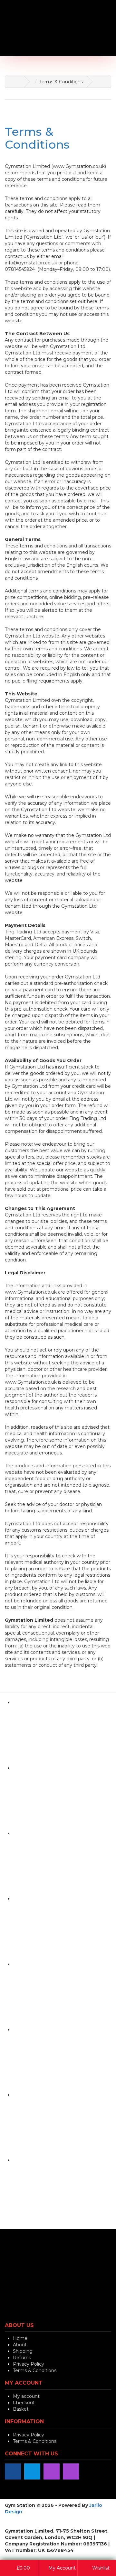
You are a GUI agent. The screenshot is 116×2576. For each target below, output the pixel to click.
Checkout (24, 2403)
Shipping (23, 2351)
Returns (22, 2358)
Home (20, 2338)
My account (26, 2396)
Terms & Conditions (37, 138)
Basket (21, 2409)
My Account (61, 2568)
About (20, 2345)
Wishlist (100, 2568)
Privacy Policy (29, 2364)
